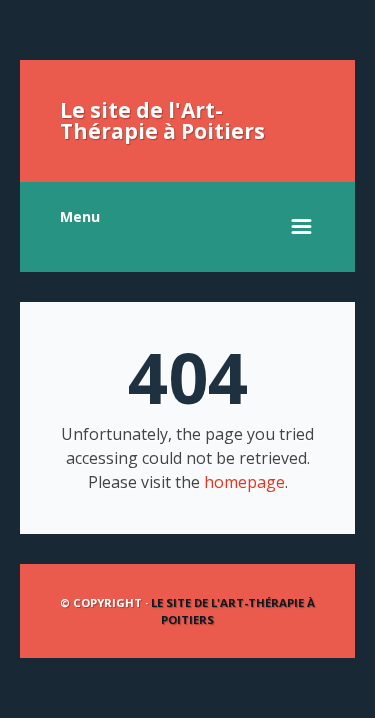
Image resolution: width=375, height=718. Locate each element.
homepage (244, 482)
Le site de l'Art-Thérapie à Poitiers (162, 120)
